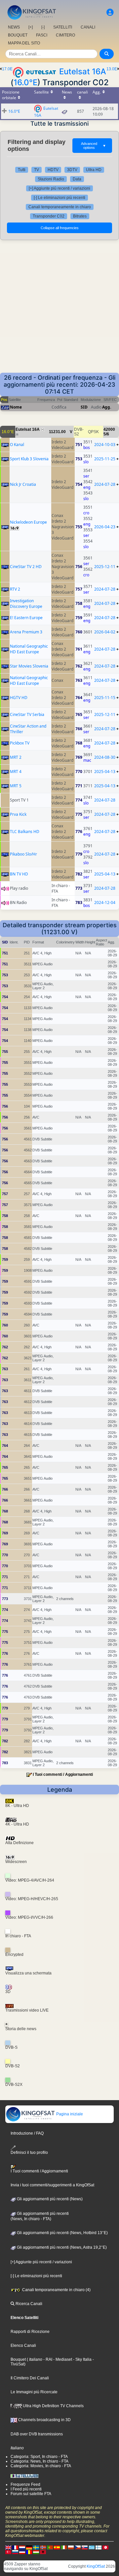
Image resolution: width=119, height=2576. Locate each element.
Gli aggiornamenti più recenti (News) (49, 2199)
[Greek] (92, 2547)
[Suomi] (99, 2547)
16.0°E (25, 82)
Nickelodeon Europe (28, 522)
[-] (43, 27)
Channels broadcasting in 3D (44, 2420)
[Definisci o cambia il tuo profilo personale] (110, 12)
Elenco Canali (23, 2346)
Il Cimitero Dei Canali (30, 2378)
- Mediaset (62, 2359)
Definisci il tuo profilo (29, 2152)
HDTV (53, 170)
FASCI (42, 35)
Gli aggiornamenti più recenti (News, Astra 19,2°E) (61, 2247)
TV (37, 170)
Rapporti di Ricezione (30, 2332)
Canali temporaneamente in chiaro (60, 207)
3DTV (72, 170)
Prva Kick (18, 814)
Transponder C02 (49, 216)
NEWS (14, 27)
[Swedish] (36, 2547)
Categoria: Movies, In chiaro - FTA (41, 2466)
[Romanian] (29, 2552)
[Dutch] (22, 2547)
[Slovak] (85, 2547)
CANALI (88, 27)
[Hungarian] (36, 2552)
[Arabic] (105, 2547)
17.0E (7, 69)
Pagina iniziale (69, 2114)
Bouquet (18, 2359)
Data (77, 179)
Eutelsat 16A (83, 71)
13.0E (112, 69)
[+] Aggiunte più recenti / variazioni (59, 188)
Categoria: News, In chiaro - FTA (40, 2461)
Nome (16, 407)
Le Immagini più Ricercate (34, 2392)
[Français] (15, 2547)
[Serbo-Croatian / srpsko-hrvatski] (22, 2552)
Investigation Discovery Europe (26, 604)
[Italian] (64, 2547)
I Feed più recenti (26, 2489)
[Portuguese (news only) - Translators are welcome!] (50, 2547)
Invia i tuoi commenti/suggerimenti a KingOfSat (52, 2185)
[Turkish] (8, 2552)
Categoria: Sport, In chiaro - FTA (39, 2457)
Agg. (107, 407)
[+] (31, 27)
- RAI (47, 2359)
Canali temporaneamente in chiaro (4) (56, 2290)
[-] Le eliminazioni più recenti (59, 198)
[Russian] (15, 2552)
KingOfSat (96, 2566)
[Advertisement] (59, 310)
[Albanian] (43, 2552)
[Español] (57, 2547)
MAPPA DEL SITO (24, 43)
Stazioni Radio (51, 179)
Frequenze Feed (25, 2484)
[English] (8, 2547)
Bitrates (80, 216)
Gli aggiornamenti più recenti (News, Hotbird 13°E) (62, 2233)
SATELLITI (63, 27)
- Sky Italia (82, 2359)
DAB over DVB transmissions (37, 2434)
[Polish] (71, 2547)
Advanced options (94, 146)
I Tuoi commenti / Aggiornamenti (63, 1774)
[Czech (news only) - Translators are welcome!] (78, 2547)
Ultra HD (94, 170)
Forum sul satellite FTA (31, 2494)
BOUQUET (18, 35)
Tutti (22, 170)
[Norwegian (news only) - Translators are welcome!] (43, 2547)
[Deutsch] (29, 2547)
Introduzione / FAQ (27, 2133)
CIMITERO (65, 35)
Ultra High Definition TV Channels (53, 2406)
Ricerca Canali (28, 2304)
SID (84, 407)
